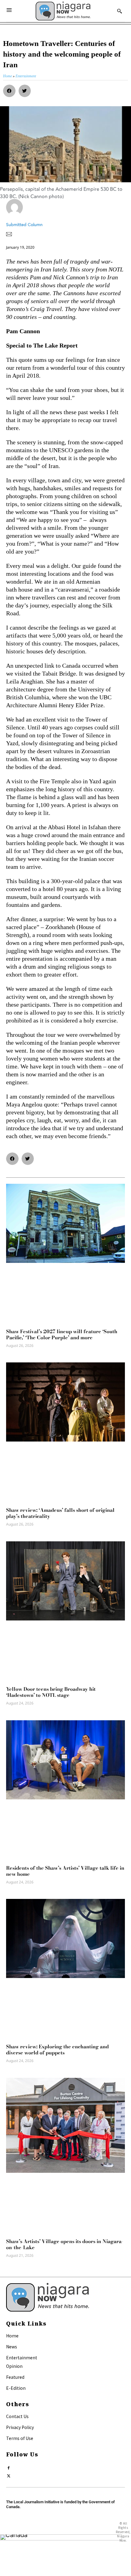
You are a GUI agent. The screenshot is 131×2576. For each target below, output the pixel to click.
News (12, 2347)
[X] (9, 2475)
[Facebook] (9, 2467)
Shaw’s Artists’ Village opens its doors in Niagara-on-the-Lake (65, 2244)
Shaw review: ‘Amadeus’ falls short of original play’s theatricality (60, 1513)
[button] (9, 91)
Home (12, 2336)
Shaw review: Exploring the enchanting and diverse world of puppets (57, 2050)
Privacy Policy (20, 2427)
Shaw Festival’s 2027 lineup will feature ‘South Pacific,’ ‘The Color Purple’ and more (62, 1334)
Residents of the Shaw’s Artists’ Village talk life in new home (65, 1871)
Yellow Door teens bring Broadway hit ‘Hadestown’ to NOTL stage (51, 1692)
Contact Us (17, 2416)
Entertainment (22, 2358)
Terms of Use (20, 2438)
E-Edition (16, 2388)
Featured (15, 2377)
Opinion (14, 2366)
